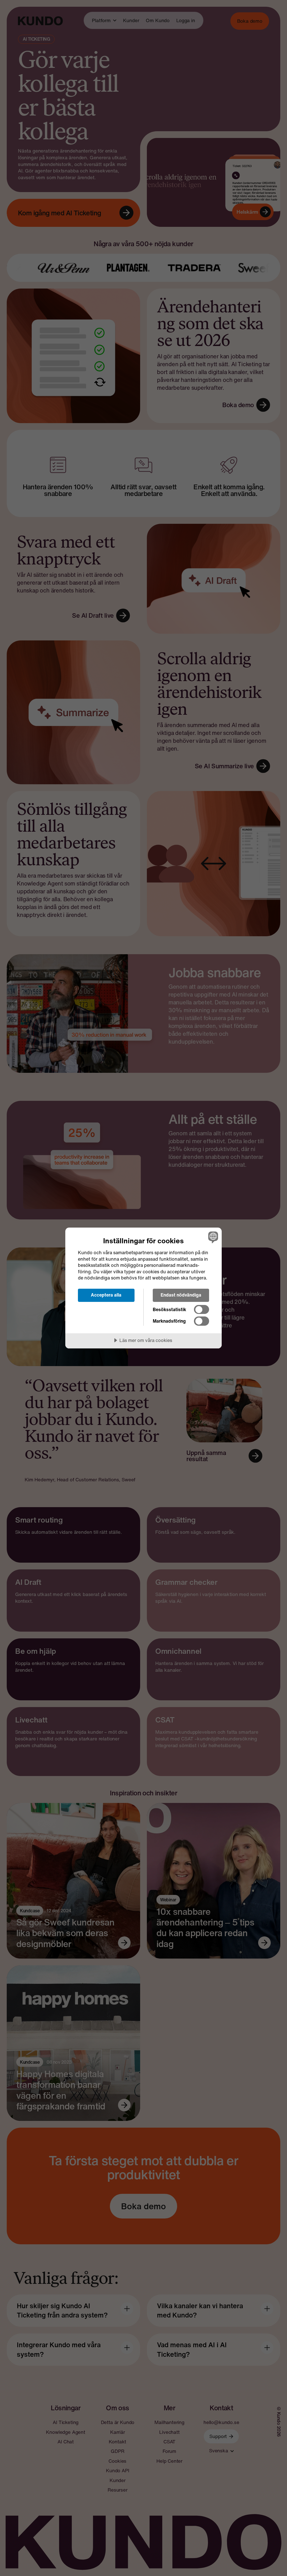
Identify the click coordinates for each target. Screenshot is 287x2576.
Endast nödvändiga (181, 1295)
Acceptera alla (106, 1295)
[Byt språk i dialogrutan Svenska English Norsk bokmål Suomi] (212, 1237)
